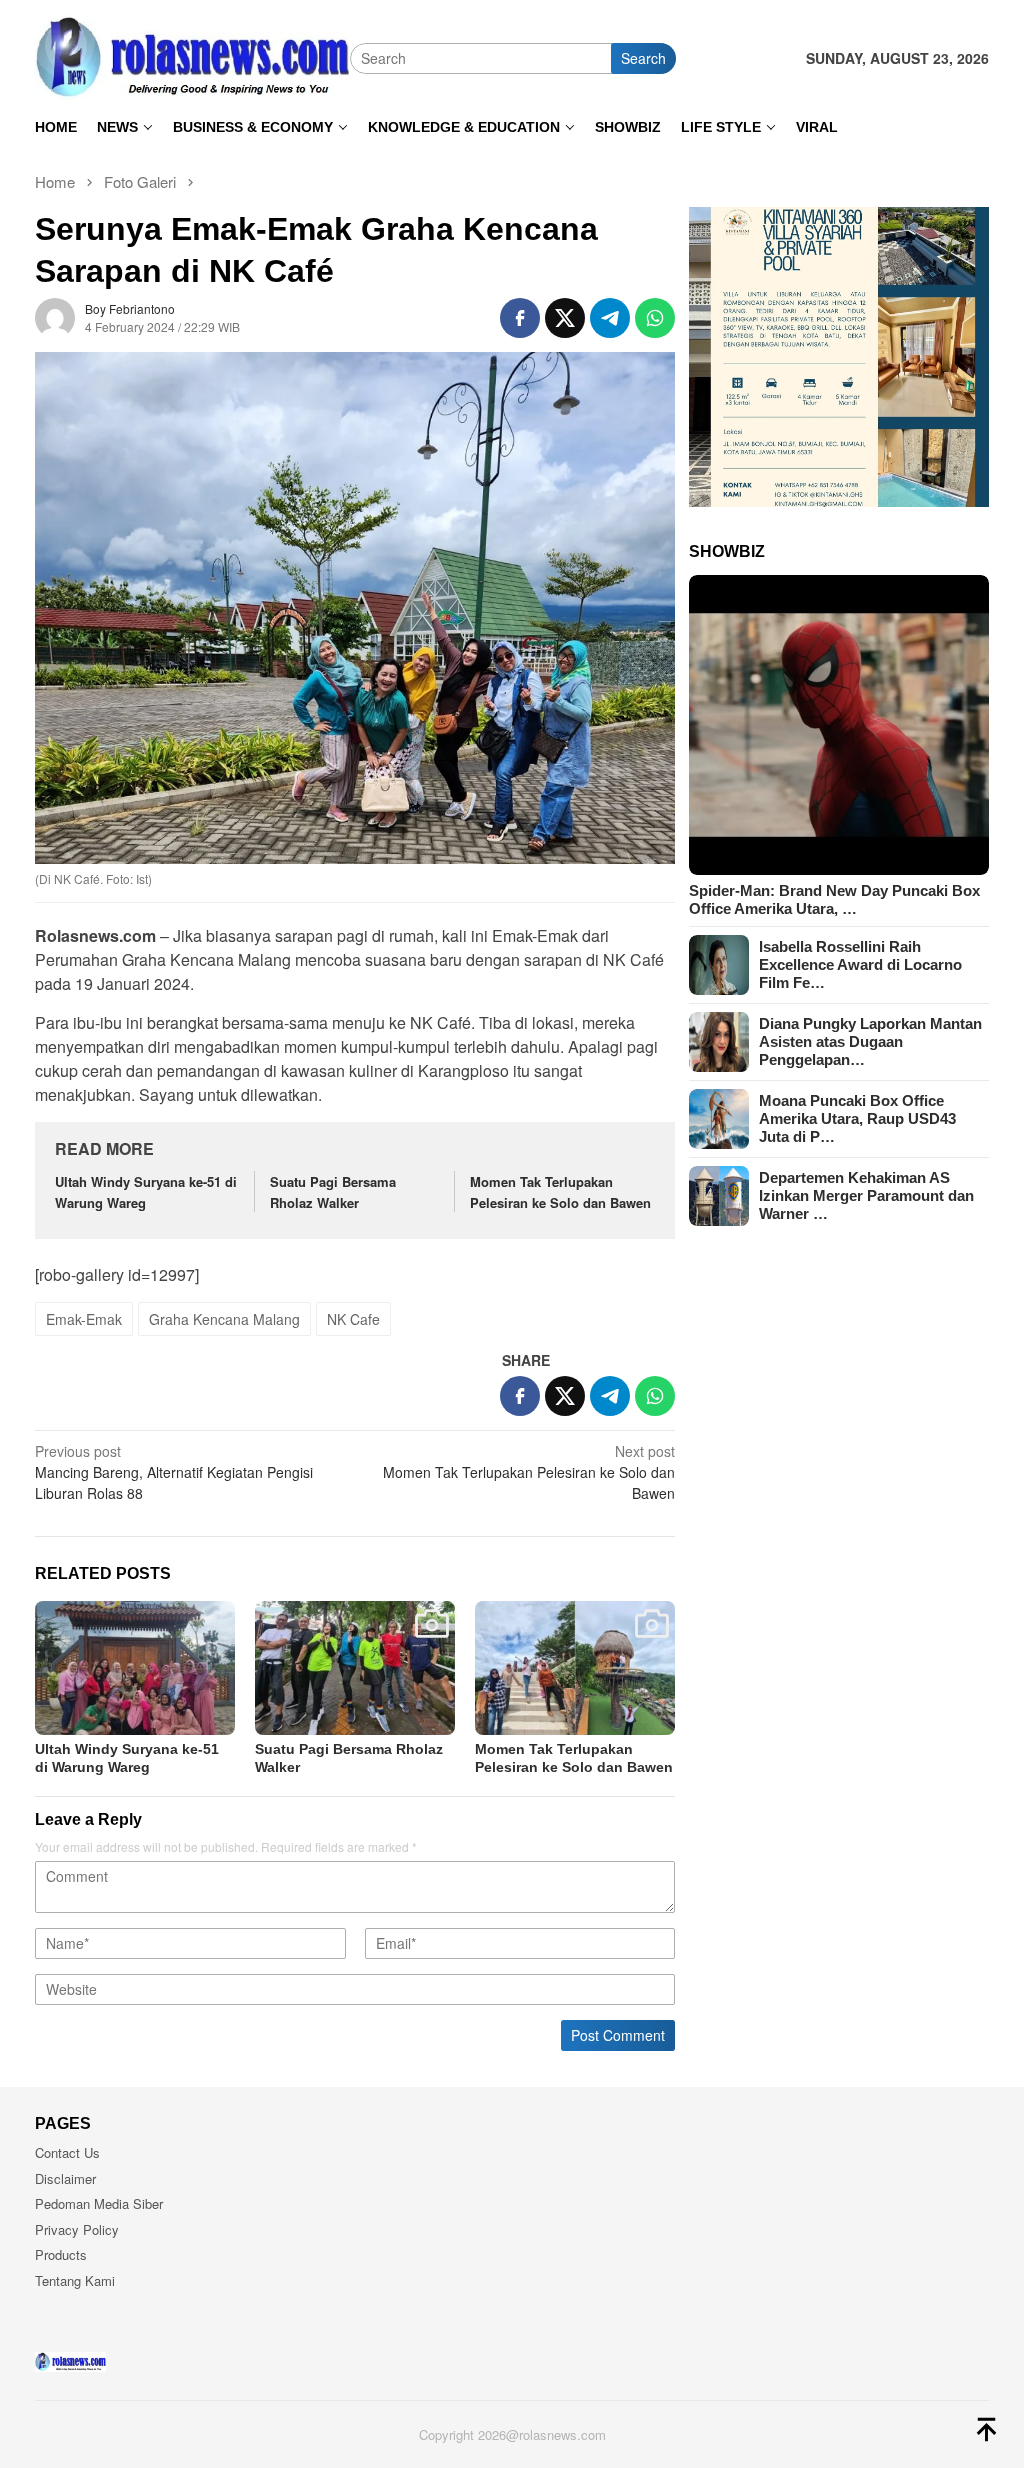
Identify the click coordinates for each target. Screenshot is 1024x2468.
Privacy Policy (77, 2229)
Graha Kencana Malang (224, 1319)
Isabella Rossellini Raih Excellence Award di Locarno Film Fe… (860, 964)
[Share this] (520, 318)
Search (643, 58)
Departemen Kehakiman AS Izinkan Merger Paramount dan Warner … (866, 1195)
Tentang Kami (75, 2280)
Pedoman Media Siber (99, 2203)
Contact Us (67, 2152)
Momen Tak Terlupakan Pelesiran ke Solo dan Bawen (560, 1192)
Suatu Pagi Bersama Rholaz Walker (333, 1192)
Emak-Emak (84, 1319)
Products (61, 2254)
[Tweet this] (565, 318)
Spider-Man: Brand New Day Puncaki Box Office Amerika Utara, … (834, 899)
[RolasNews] (192, 56)
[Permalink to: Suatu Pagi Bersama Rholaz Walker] (355, 1667)
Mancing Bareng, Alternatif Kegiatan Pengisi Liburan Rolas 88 (174, 1472)
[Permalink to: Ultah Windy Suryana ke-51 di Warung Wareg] (135, 1667)
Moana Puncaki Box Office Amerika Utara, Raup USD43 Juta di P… (857, 1118)
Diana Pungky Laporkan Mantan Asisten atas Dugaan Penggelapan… (870, 1041)
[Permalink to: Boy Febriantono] (55, 315)
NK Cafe (353, 1319)
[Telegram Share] (610, 318)
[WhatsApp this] (655, 318)
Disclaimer (65, 2178)
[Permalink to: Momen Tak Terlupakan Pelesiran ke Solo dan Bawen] (575, 1667)
